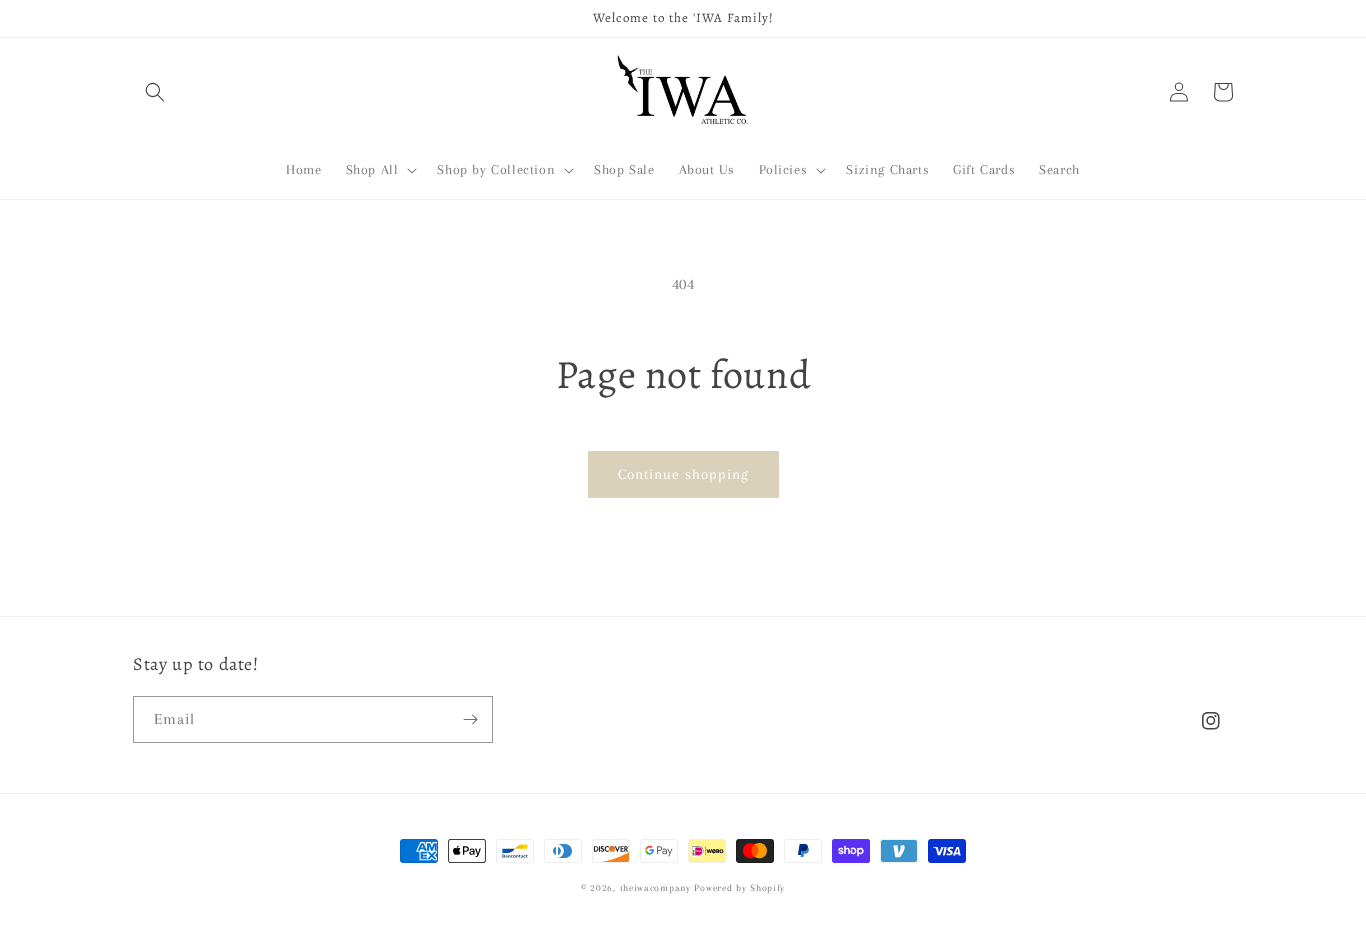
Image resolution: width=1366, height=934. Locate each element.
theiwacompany (655, 887)
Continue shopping (683, 474)
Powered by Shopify (739, 887)
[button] (155, 92)
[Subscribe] (470, 719)
